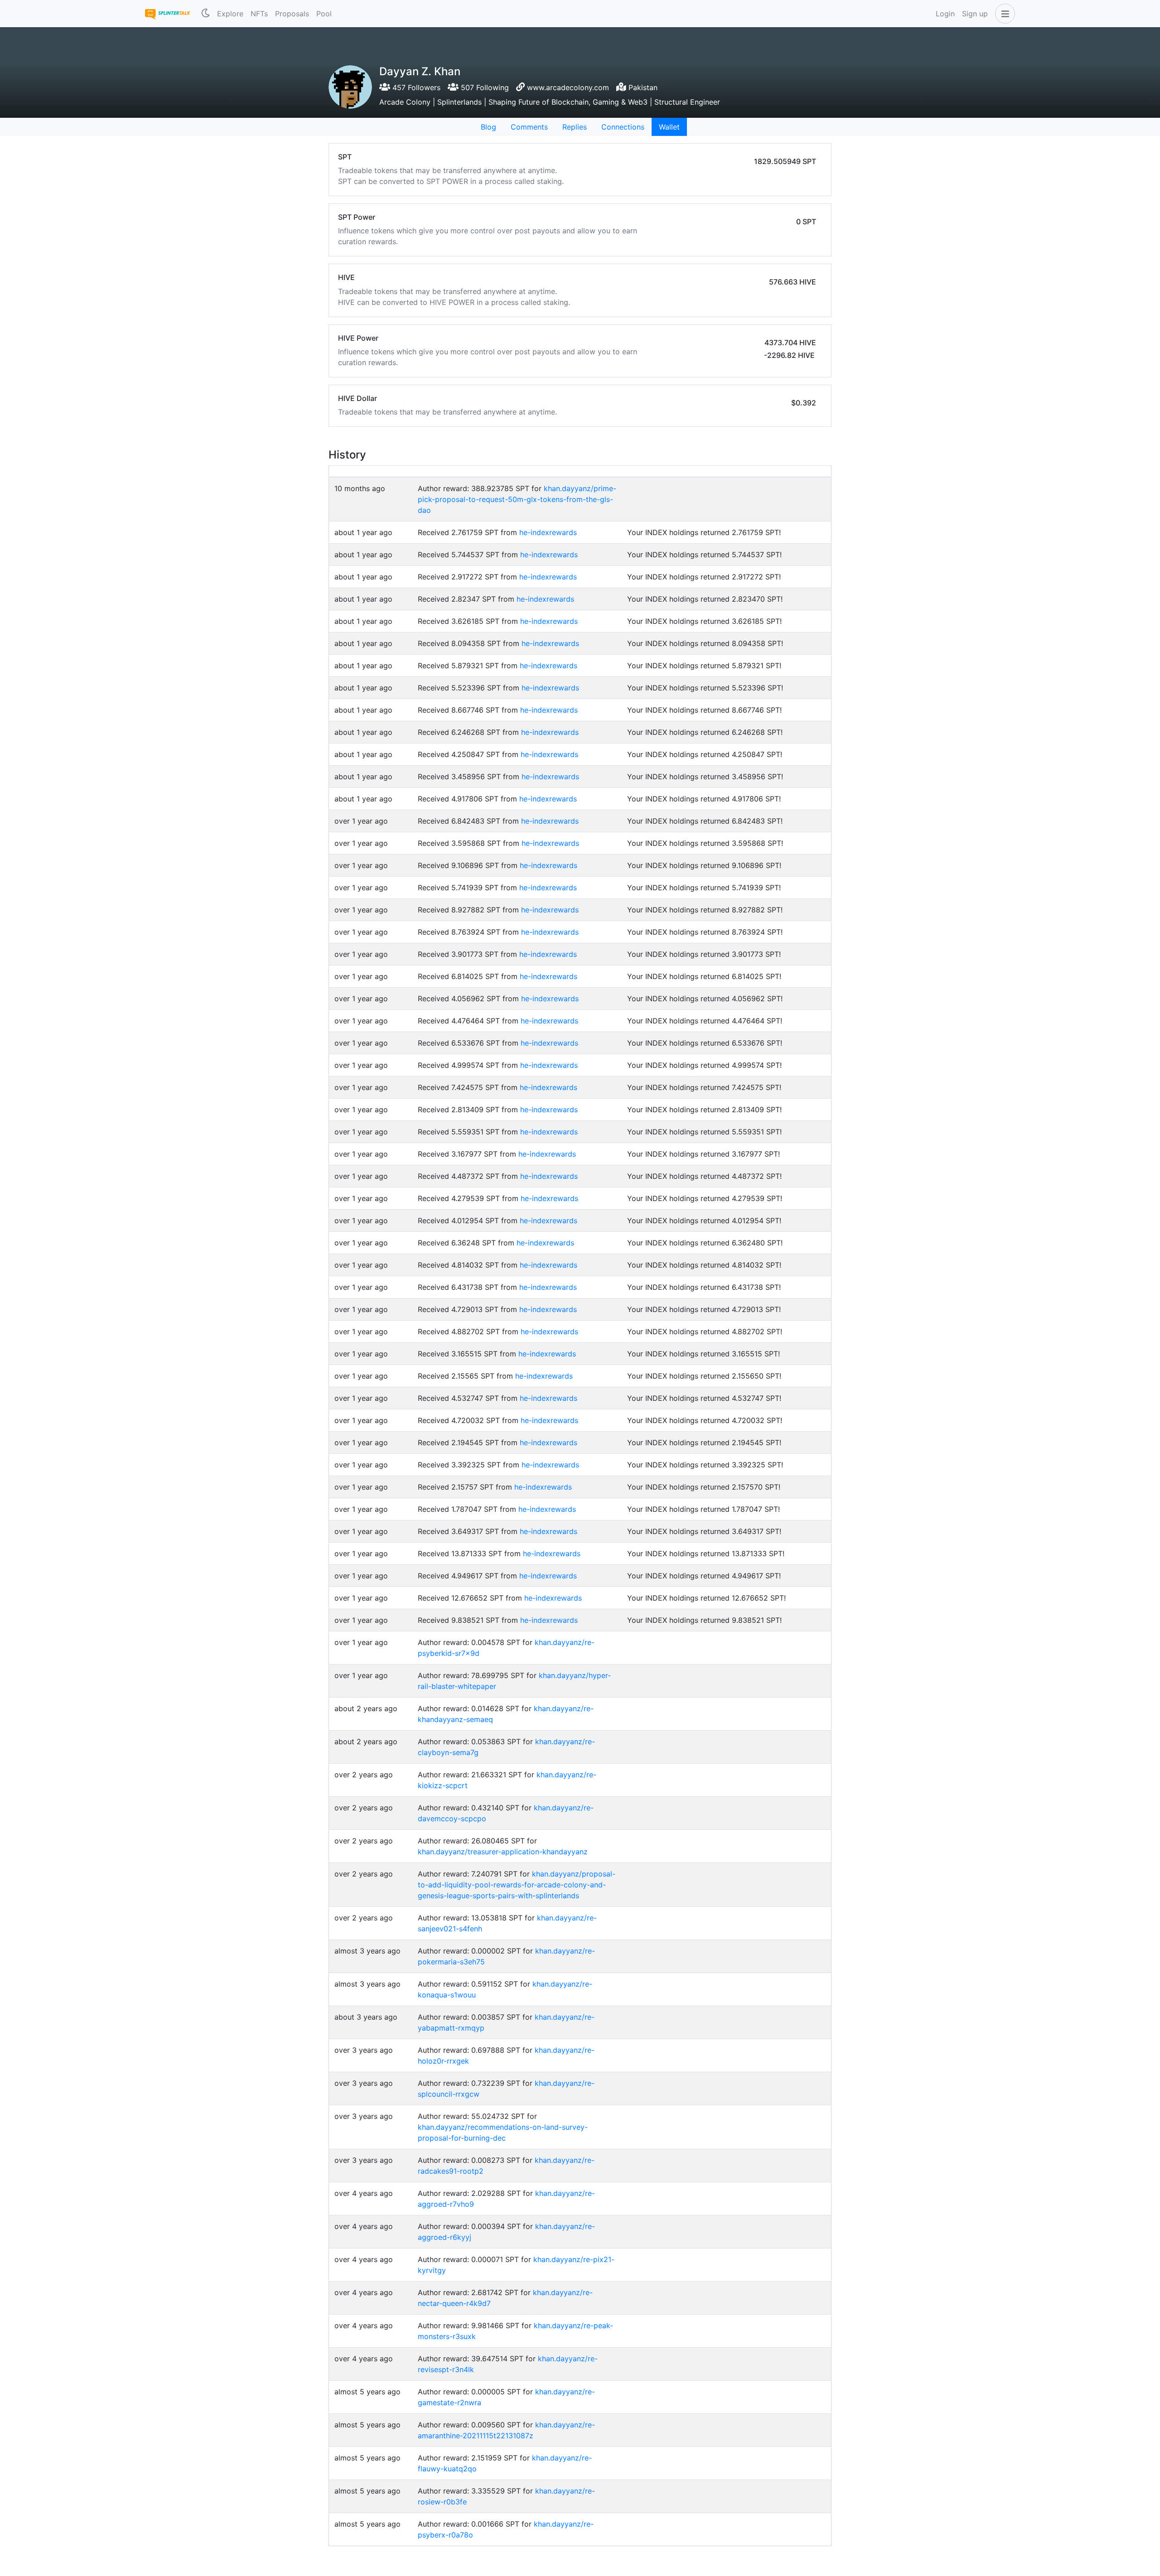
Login (945, 14)
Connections (623, 127)
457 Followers (415, 87)
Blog (488, 127)
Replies (575, 127)
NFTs (259, 14)
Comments (529, 127)
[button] (1003, 14)
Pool (324, 14)
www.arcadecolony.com (568, 87)
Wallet (669, 127)
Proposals (292, 14)
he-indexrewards (548, 532)
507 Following (484, 87)
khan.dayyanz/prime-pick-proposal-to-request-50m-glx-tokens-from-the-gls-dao (517, 499)
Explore (230, 14)
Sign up (975, 14)
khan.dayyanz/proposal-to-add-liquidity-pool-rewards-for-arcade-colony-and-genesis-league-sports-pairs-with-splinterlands (517, 1885)
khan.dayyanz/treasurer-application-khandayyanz (503, 1852)
